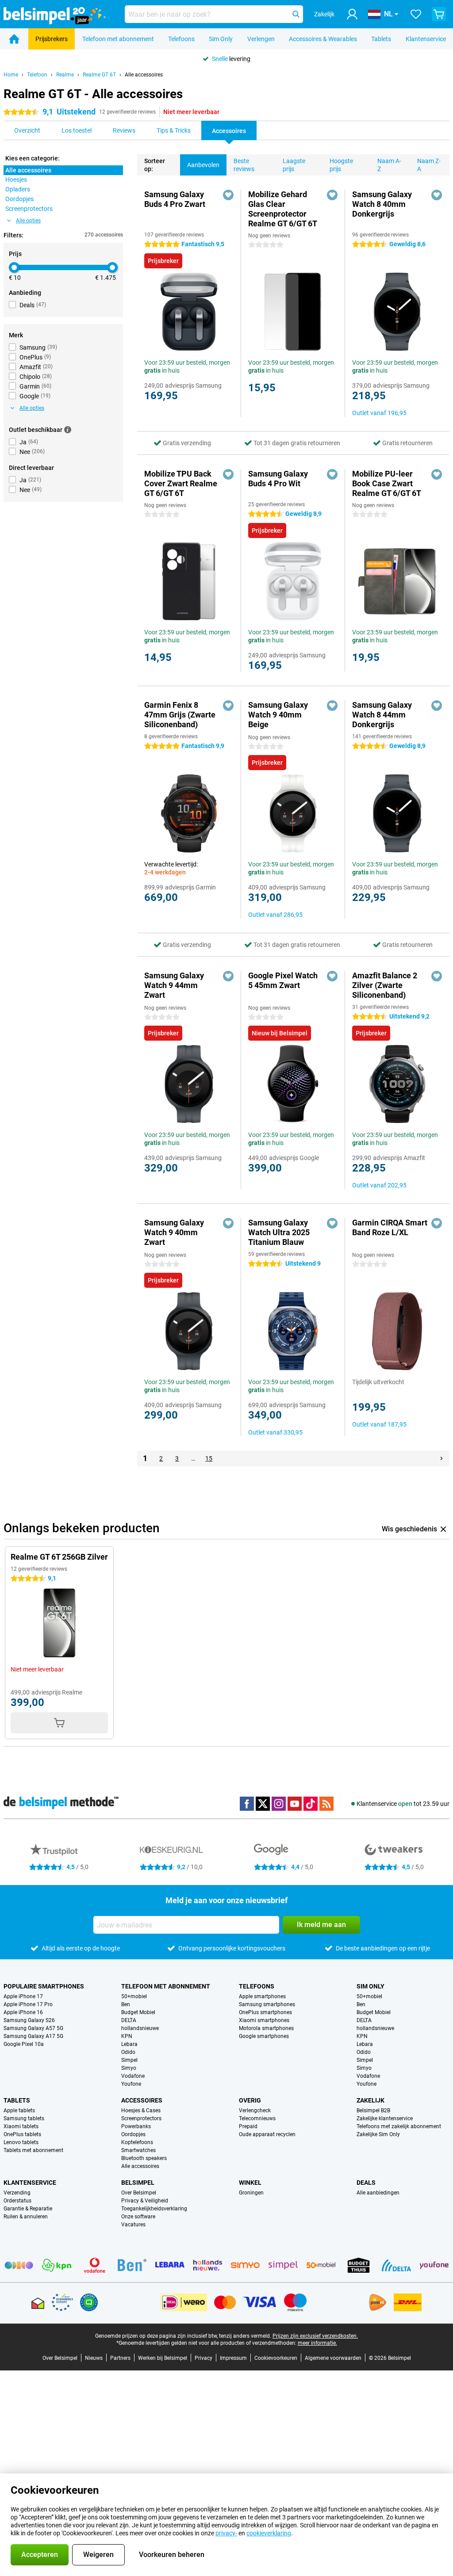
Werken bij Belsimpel (163, 2358)
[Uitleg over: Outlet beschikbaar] (68, 430)
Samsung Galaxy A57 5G (33, 2028)
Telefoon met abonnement (118, 39)
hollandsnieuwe (140, 2028)
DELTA (129, 2020)
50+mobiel (134, 1996)
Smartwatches (138, 2150)
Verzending (17, 2193)
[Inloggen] (352, 14)
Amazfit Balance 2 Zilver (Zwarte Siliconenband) (385, 985)
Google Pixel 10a (24, 2044)
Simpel (129, 2060)
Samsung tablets (24, 2118)
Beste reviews (244, 165)
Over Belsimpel (139, 2193)
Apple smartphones (262, 1996)
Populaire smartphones (44, 1986)
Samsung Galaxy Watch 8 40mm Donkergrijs (382, 204)
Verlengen (261, 39)
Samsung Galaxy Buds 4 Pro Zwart (175, 199)
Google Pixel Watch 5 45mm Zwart (283, 980)
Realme (65, 75)
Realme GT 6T (99, 75)
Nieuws (94, 2358)
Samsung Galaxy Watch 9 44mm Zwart (174, 985)
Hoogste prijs (341, 165)
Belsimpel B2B (373, 2110)
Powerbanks (136, 2126)
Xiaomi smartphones (264, 2020)
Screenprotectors (141, 2118)
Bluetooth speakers (144, 2158)
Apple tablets (19, 2110)
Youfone (131, 2084)
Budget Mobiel (138, 2012)
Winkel (250, 2183)
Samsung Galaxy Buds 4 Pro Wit (278, 479)
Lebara (129, 2044)
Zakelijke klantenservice (385, 2118)
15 (209, 1458)
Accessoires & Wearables (323, 39)
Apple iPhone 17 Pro (28, 2004)
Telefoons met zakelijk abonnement (399, 2126)
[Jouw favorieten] (416, 14)
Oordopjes (133, 2134)
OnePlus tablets (22, 2134)
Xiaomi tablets (21, 2126)
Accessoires (142, 2100)
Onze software (138, 2217)
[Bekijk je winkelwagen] (439, 14)
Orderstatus (17, 2201)
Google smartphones (264, 2036)
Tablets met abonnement (33, 2150)
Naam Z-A (429, 165)
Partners (120, 2358)
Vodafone (133, 2076)
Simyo (129, 2068)
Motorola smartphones (266, 2028)
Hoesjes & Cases (141, 2110)
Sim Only (221, 39)
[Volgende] (441, 1458)
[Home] (14, 39)
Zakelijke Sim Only (378, 2134)
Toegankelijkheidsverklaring (154, 2209)
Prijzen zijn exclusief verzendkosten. (315, 2336)
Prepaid (248, 2126)
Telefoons (181, 39)
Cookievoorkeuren (276, 2358)
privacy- (226, 2533)
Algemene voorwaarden (333, 2358)
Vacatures (133, 2225)
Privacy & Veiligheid (145, 2201)
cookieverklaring (269, 2533)
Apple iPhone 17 (23, 1996)
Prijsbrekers (52, 39)
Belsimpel (138, 2183)
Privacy (203, 2358)
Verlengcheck (255, 2110)
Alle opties (28, 221)
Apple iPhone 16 (23, 2012)
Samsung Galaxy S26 (29, 2020)
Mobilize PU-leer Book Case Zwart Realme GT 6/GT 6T (387, 483)
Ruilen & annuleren (26, 2217)
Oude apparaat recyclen (267, 2134)
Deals (366, 2183)
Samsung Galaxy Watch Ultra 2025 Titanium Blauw (279, 1232)
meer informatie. (317, 2343)
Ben (126, 2004)
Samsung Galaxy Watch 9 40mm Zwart (174, 1232)
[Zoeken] (296, 14)
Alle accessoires (144, 75)
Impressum (233, 2358)
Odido (128, 2052)
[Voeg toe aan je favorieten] (228, 195)
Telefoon (37, 75)
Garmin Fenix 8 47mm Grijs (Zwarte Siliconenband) (180, 715)
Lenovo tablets (21, 2142)
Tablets (381, 39)
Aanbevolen (203, 165)
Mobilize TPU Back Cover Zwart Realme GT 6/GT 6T (181, 483)
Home (11, 75)
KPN (127, 2036)
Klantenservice (426, 39)
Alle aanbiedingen (378, 2193)
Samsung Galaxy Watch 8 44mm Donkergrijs (382, 715)
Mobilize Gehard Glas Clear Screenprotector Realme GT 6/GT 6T (283, 209)
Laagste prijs (294, 165)
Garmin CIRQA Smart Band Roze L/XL (390, 1227)
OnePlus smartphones (265, 2012)
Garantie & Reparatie (28, 2209)
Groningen (251, 2193)
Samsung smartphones (267, 2004)
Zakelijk (370, 2100)
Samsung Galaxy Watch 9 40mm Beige (278, 715)
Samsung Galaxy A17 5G (33, 2036)
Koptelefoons (137, 2142)
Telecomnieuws (257, 2118)
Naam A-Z (389, 165)
